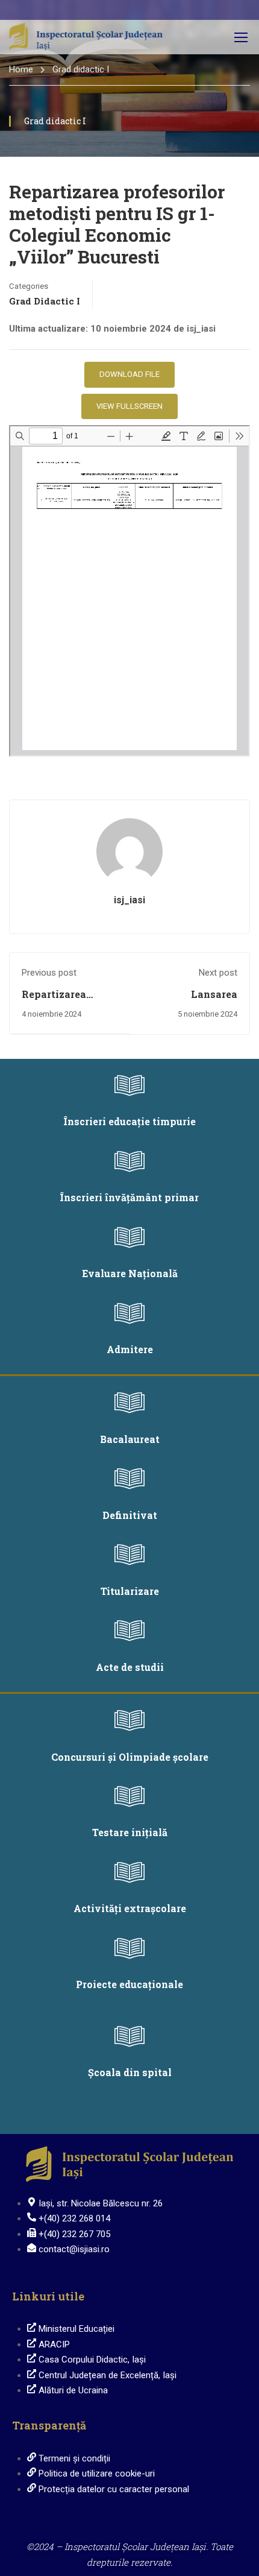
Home (21, 69)
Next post (218, 973)
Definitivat (130, 1515)
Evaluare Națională (130, 1273)
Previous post (49, 973)
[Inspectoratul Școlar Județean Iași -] (86, 37)
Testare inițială (130, 1832)
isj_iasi (129, 900)
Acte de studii (130, 1667)
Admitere (130, 1349)
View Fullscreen (129, 406)
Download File (129, 374)
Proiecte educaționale (129, 1984)
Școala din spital (130, 2072)
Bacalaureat (130, 1439)
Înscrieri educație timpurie (130, 1121)
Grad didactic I (81, 69)
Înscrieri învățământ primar (129, 1197)
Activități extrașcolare (130, 1908)
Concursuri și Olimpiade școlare (130, 1757)
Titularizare (130, 1591)
